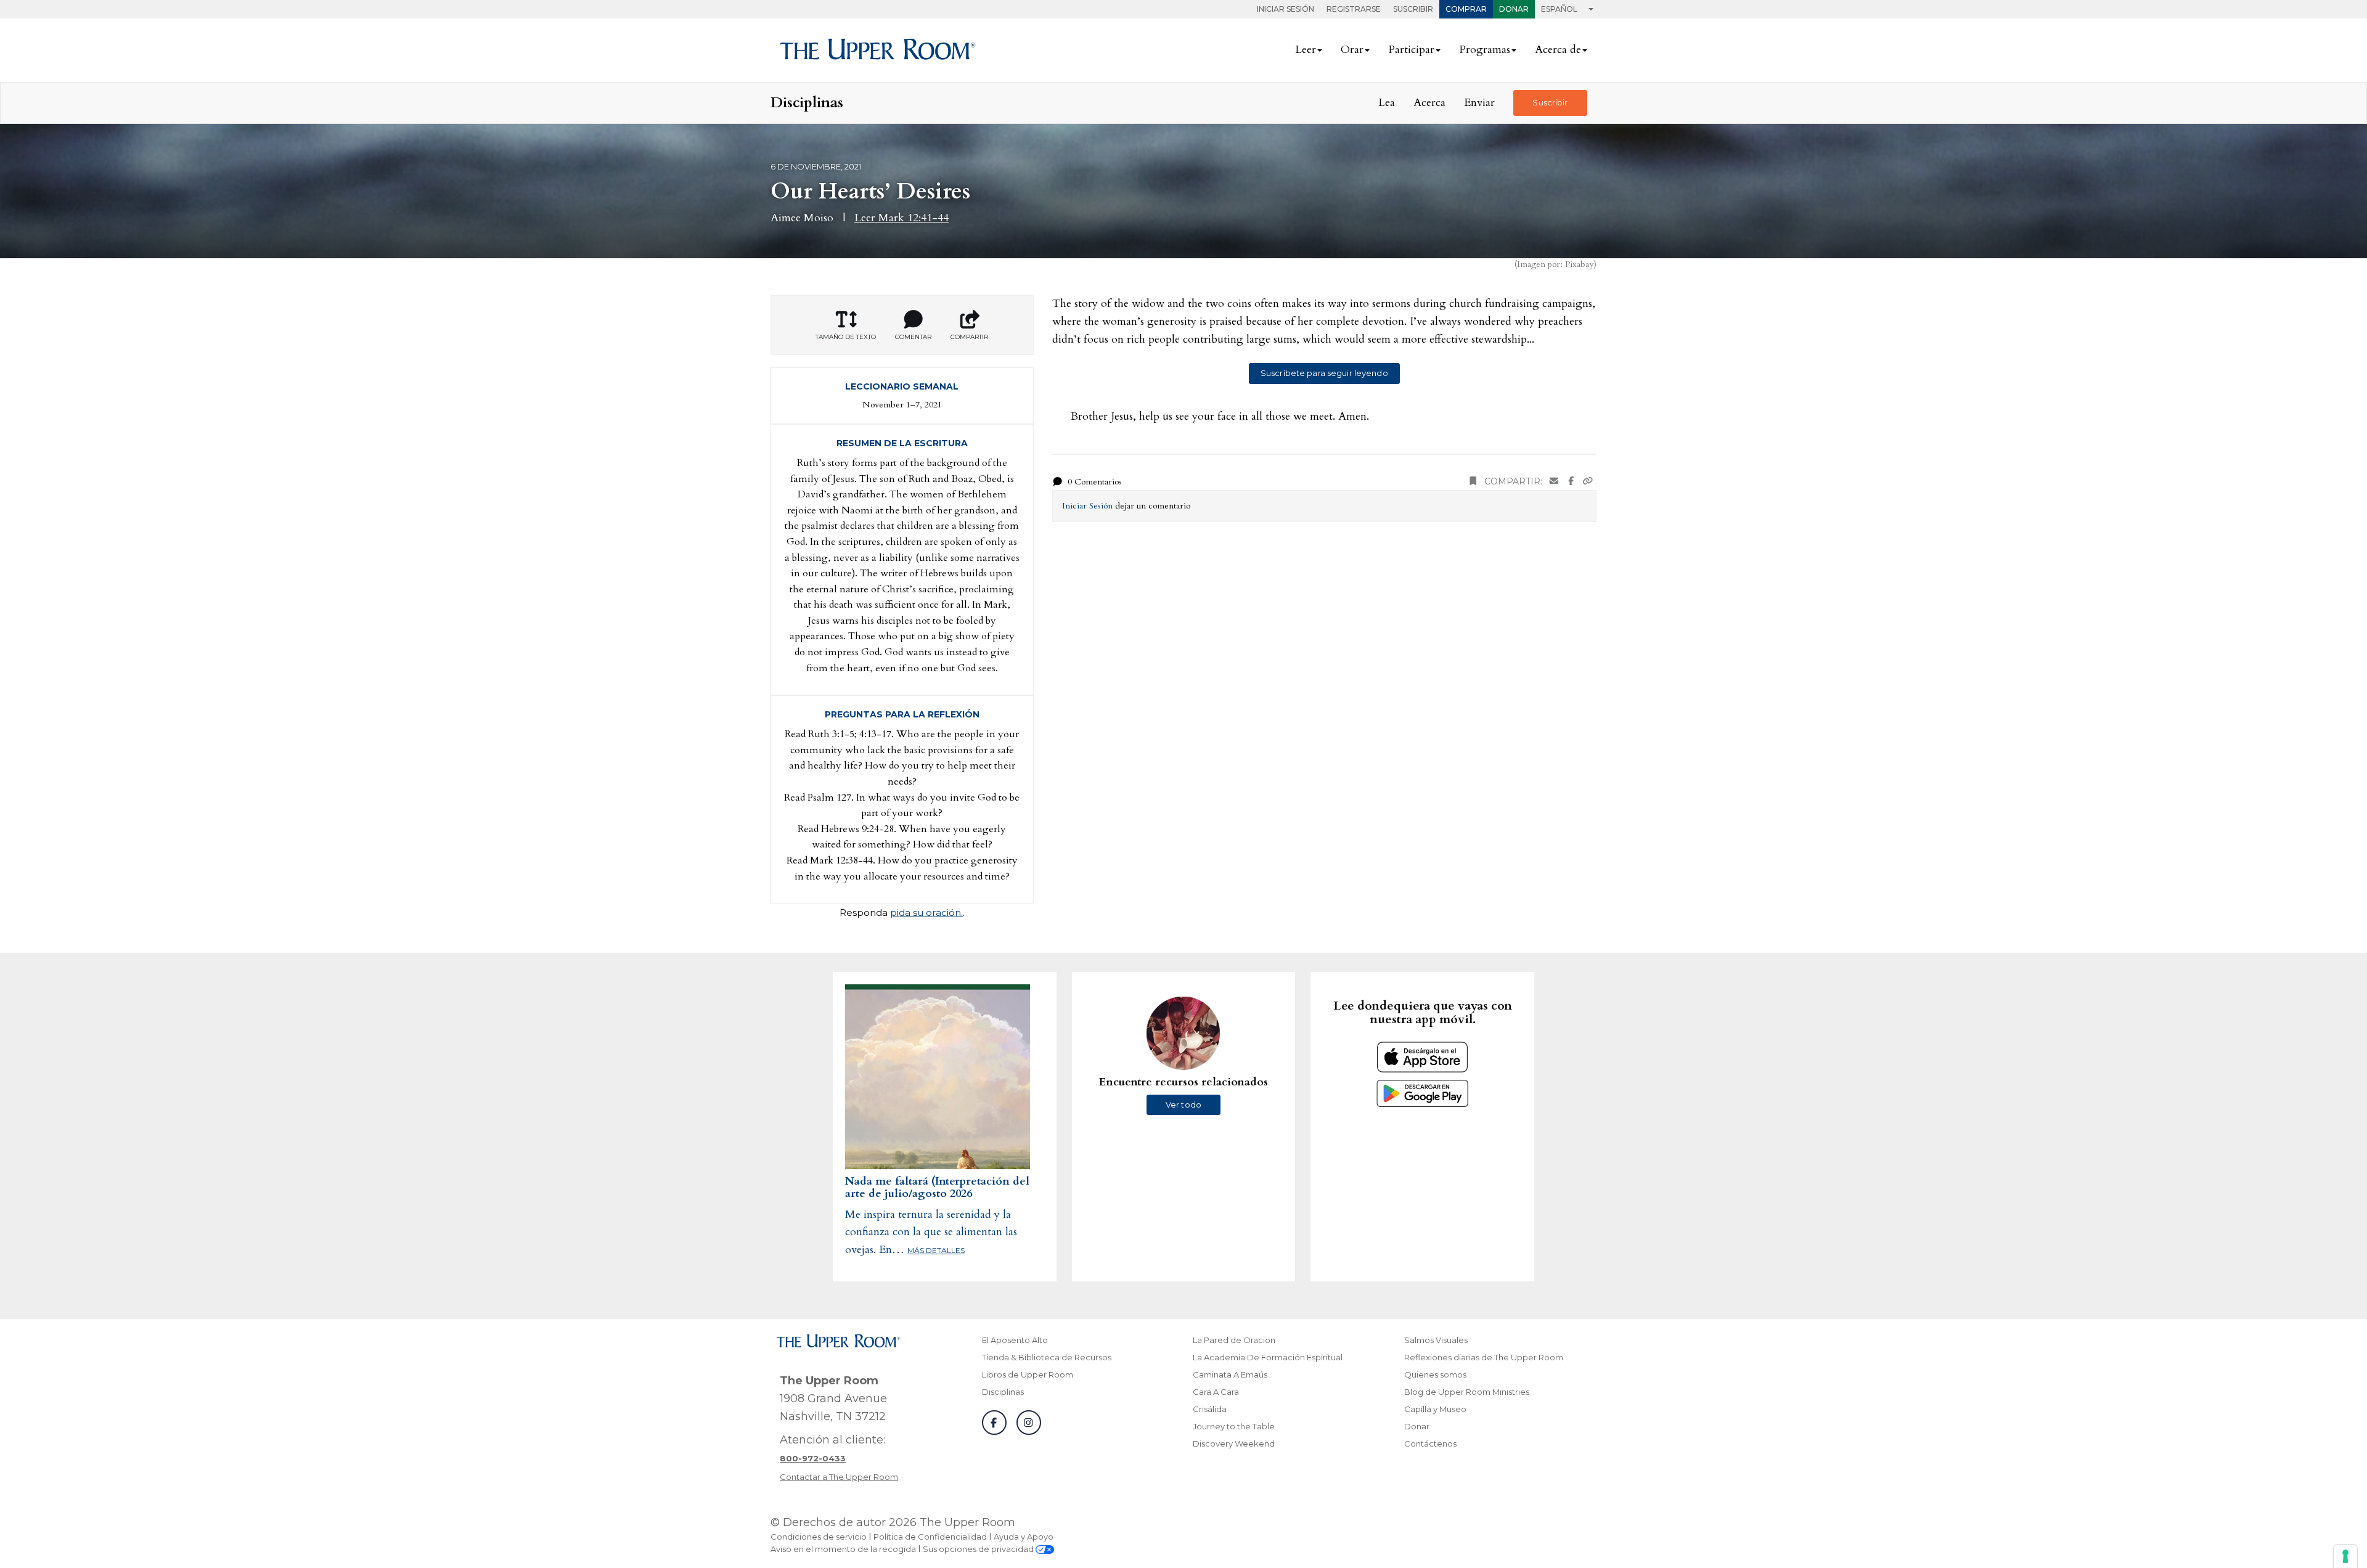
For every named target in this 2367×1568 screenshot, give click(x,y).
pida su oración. (926, 913)
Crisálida (1210, 1409)
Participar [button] (1411, 50)
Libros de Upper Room (1028, 1374)
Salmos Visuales (1436, 1340)
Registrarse (1354, 9)
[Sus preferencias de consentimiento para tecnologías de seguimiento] (2345, 1556)
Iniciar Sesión (1286, 9)
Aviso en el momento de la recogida (843, 1549)
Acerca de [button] (1558, 50)
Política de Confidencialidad (930, 1537)
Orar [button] (1352, 50)
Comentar (913, 337)
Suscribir (1413, 9)
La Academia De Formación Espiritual (1268, 1357)
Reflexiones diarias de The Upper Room (1484, 1357)
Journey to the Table (1234, 1426)
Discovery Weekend (1234, 1443)
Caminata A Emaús (1230, 1374)
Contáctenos (1430, 1443)
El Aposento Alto (1015, 1340)
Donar (1514, 9)
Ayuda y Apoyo (1024, 1537)
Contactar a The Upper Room (839, 1477)
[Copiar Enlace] (1588, 482)
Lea (1387, 103)
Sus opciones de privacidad (979, 1549)
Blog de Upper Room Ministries (1467, 1392)
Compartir (969, 337)
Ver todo (1183, 1105)
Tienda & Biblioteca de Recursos (1047, 1357)
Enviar (1479, 103)
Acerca (1429, 103)
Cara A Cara (1216, 1392)
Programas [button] (1485, 50)
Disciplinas (1003, 1392)
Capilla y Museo (1435, 1409)
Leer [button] (1306, 50)
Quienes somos (1435, 1374)
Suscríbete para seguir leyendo (1324, 373)
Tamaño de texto (846, 337)
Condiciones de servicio (819, 1537)
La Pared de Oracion (1234, 1340)
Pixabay (1579, 264)
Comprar (1466, 9)
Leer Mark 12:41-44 (901, 218)
